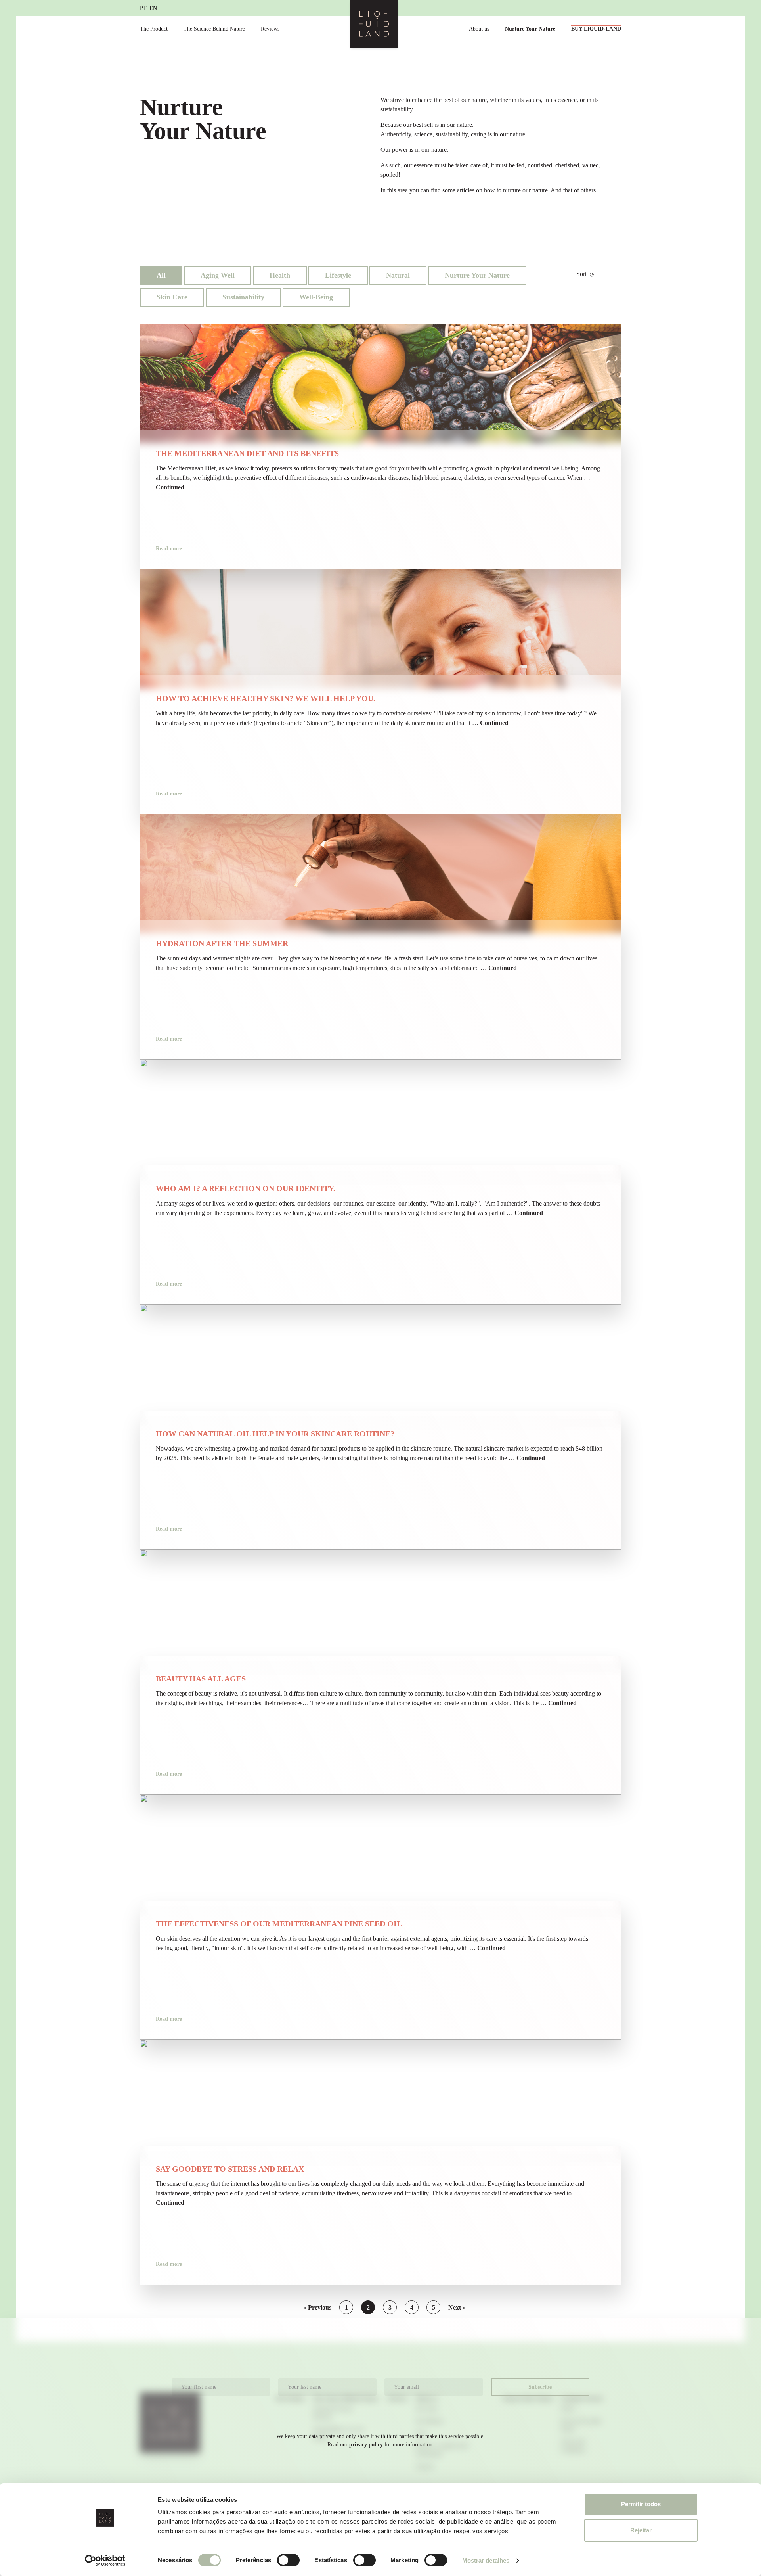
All (161, 275)
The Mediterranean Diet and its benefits (247, 453)
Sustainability (243, 297)
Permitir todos (641, 2504)
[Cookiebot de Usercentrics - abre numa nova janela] (105, 2561)
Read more (169, 549)
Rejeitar (641, 2530)
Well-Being (316, 297)
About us (479, 29)
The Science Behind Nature (214, 29)
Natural (398, 275)
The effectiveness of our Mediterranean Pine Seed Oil (279, 1924)
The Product (154, 29)
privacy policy (366, 2445)
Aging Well (218, 275)
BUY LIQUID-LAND (596, 29)
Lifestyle (338, 275)
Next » (457, 2307)
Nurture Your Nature (530, 29)
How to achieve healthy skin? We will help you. (266, 698)
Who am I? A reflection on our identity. (246, 1188)
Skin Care (172, 297)
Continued (170, 487)
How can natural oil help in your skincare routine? (275, 1434)
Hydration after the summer (222, 943)
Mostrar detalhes (486, 2560)
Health (280, 275)
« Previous (317, 2307)
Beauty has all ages (201, 1679)
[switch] (288, 2560)
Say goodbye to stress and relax (230, 2169)
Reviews (270, 29)
